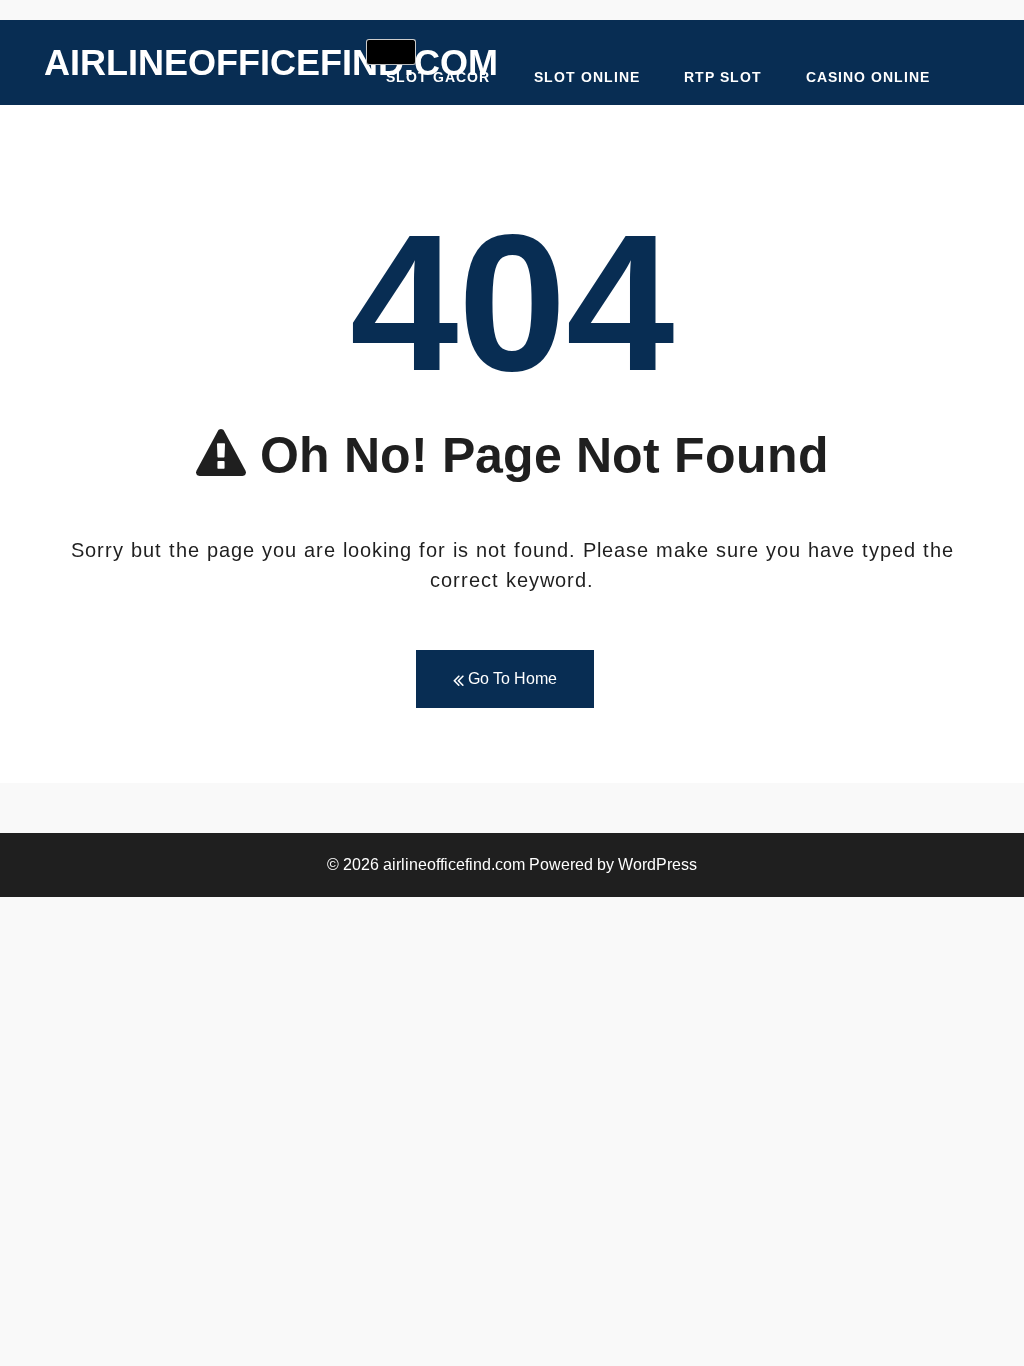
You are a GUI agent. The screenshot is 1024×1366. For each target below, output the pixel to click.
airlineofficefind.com (271, 62)
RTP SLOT (723, 77)
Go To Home (510, 678)
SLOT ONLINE (587, 77)
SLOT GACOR (438, 77)
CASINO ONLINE (868, 77)
